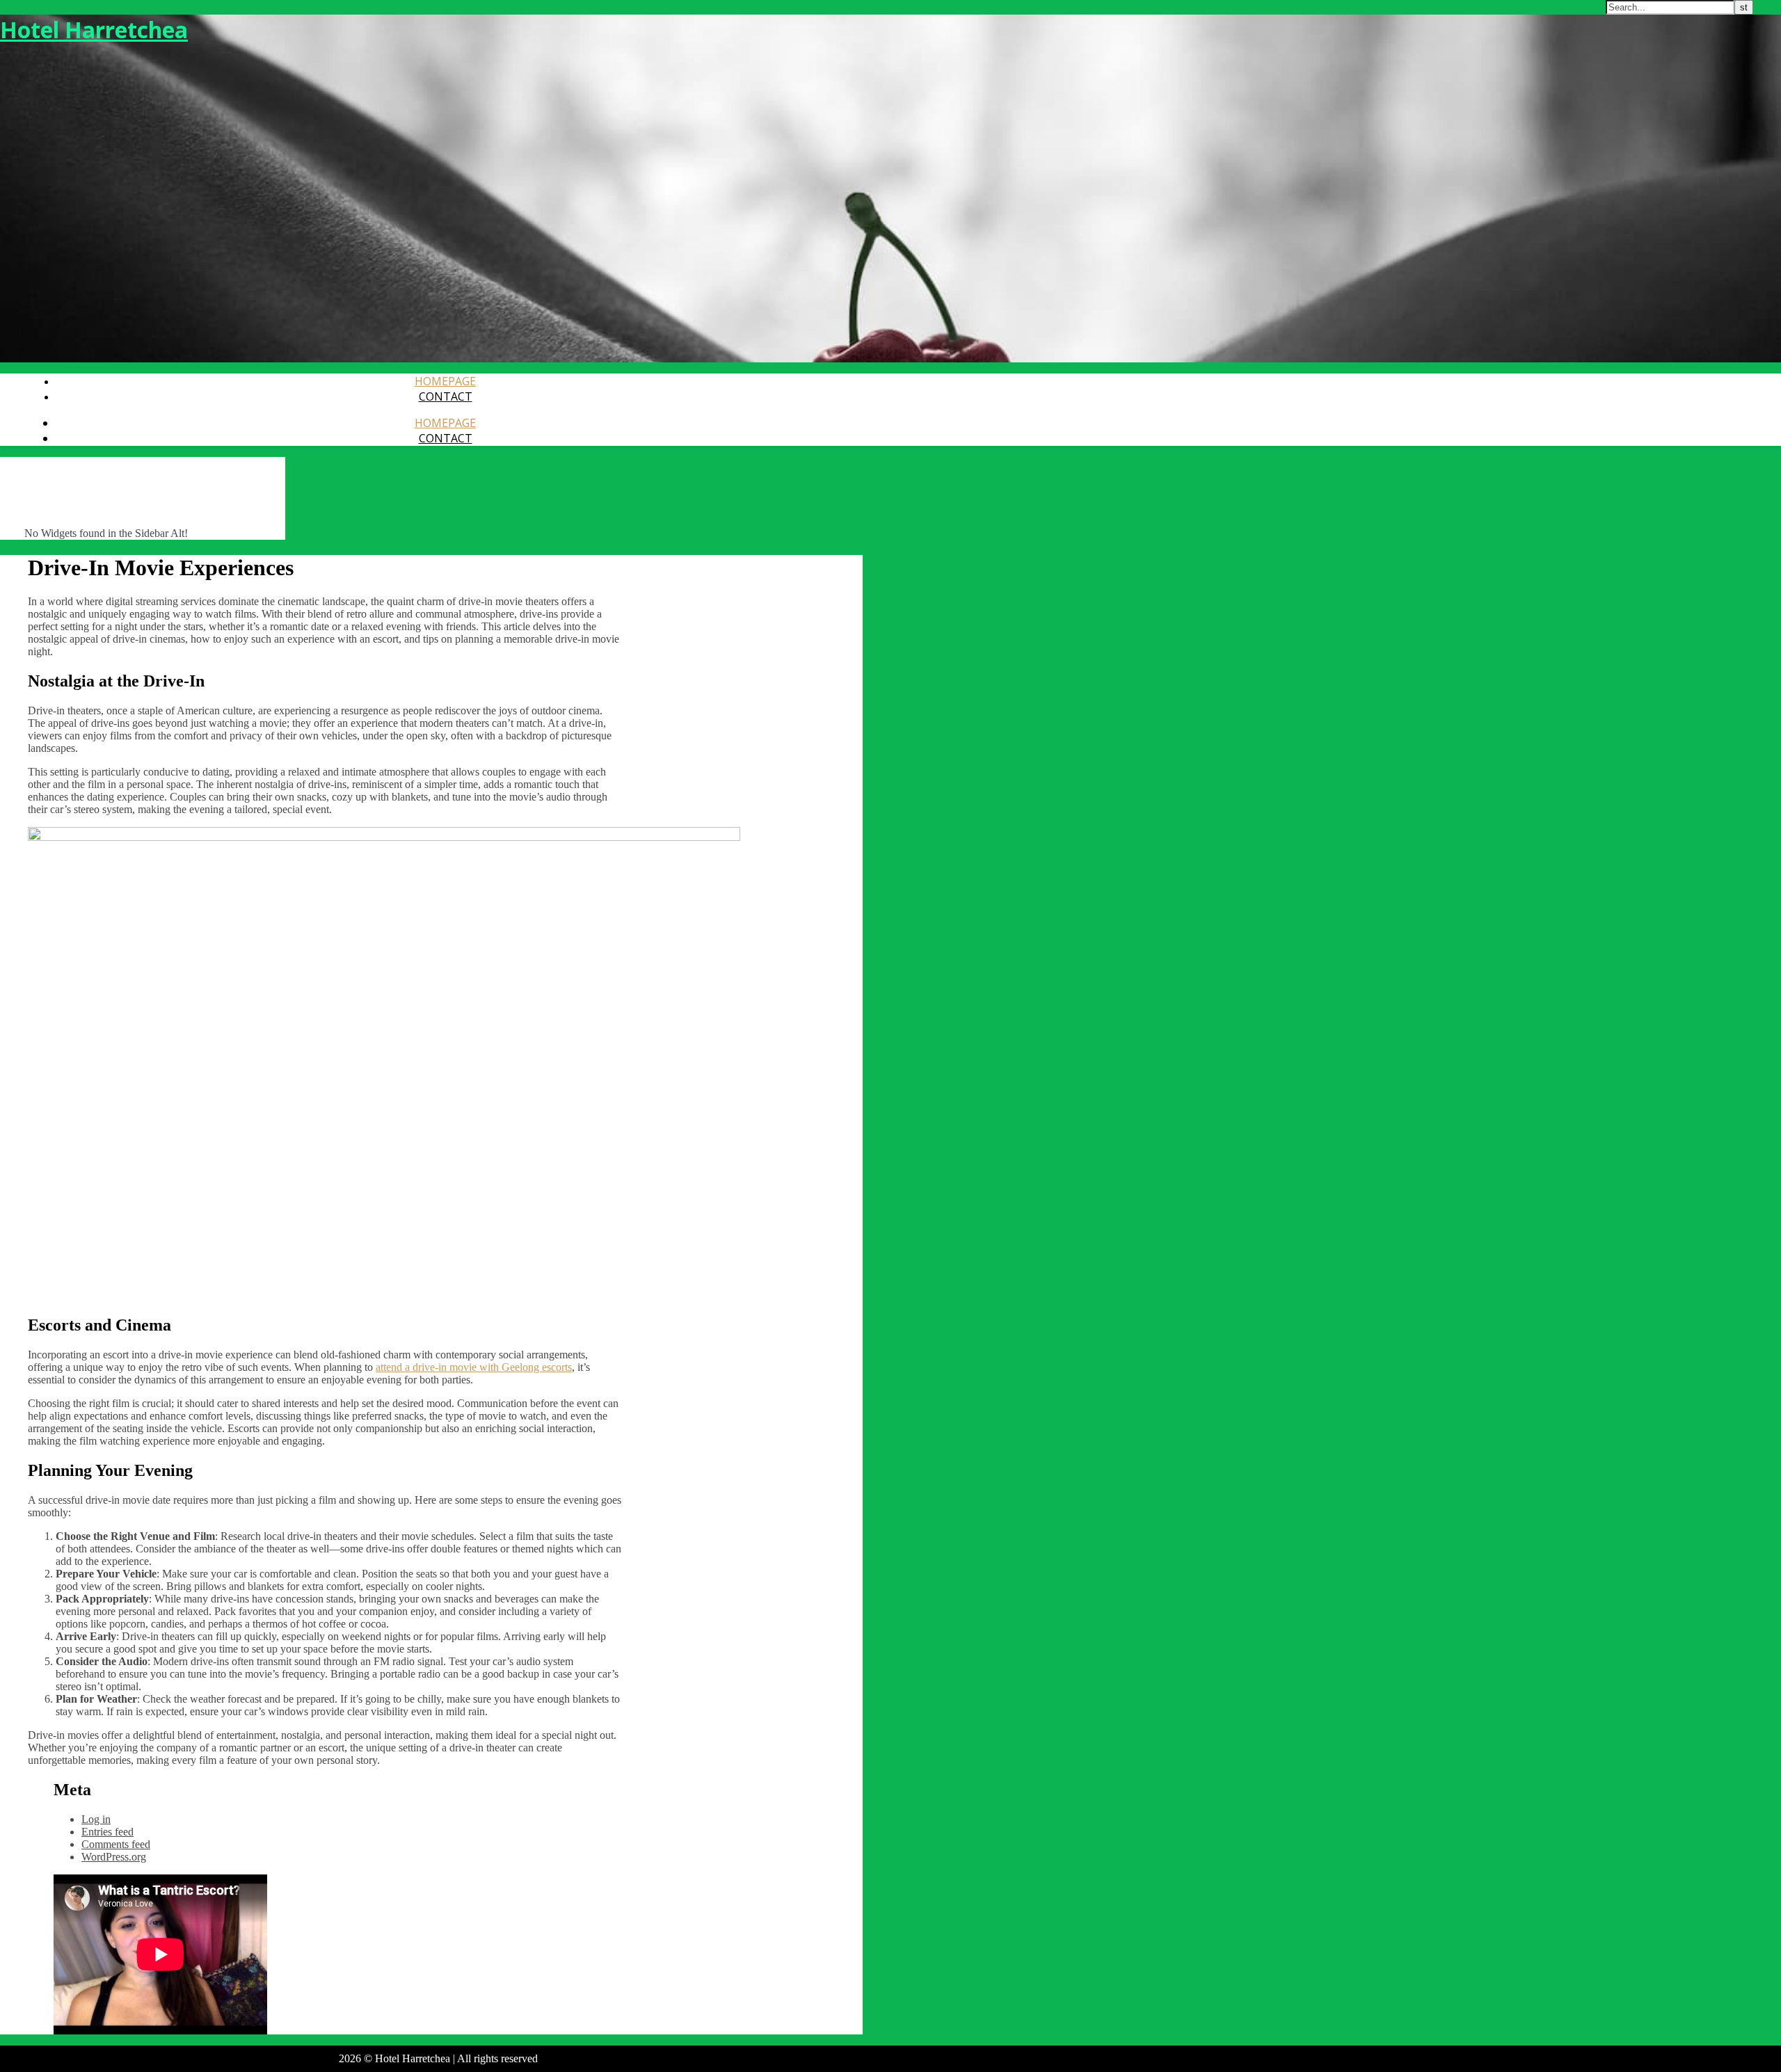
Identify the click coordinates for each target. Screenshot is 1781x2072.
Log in (96, 1819)
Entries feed (107, 1832)
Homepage (445, 381)
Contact (446, 396)
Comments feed (116, 1844)
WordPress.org (114, 1857)
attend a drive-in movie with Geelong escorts (474, 1367)
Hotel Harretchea (94, 30)
